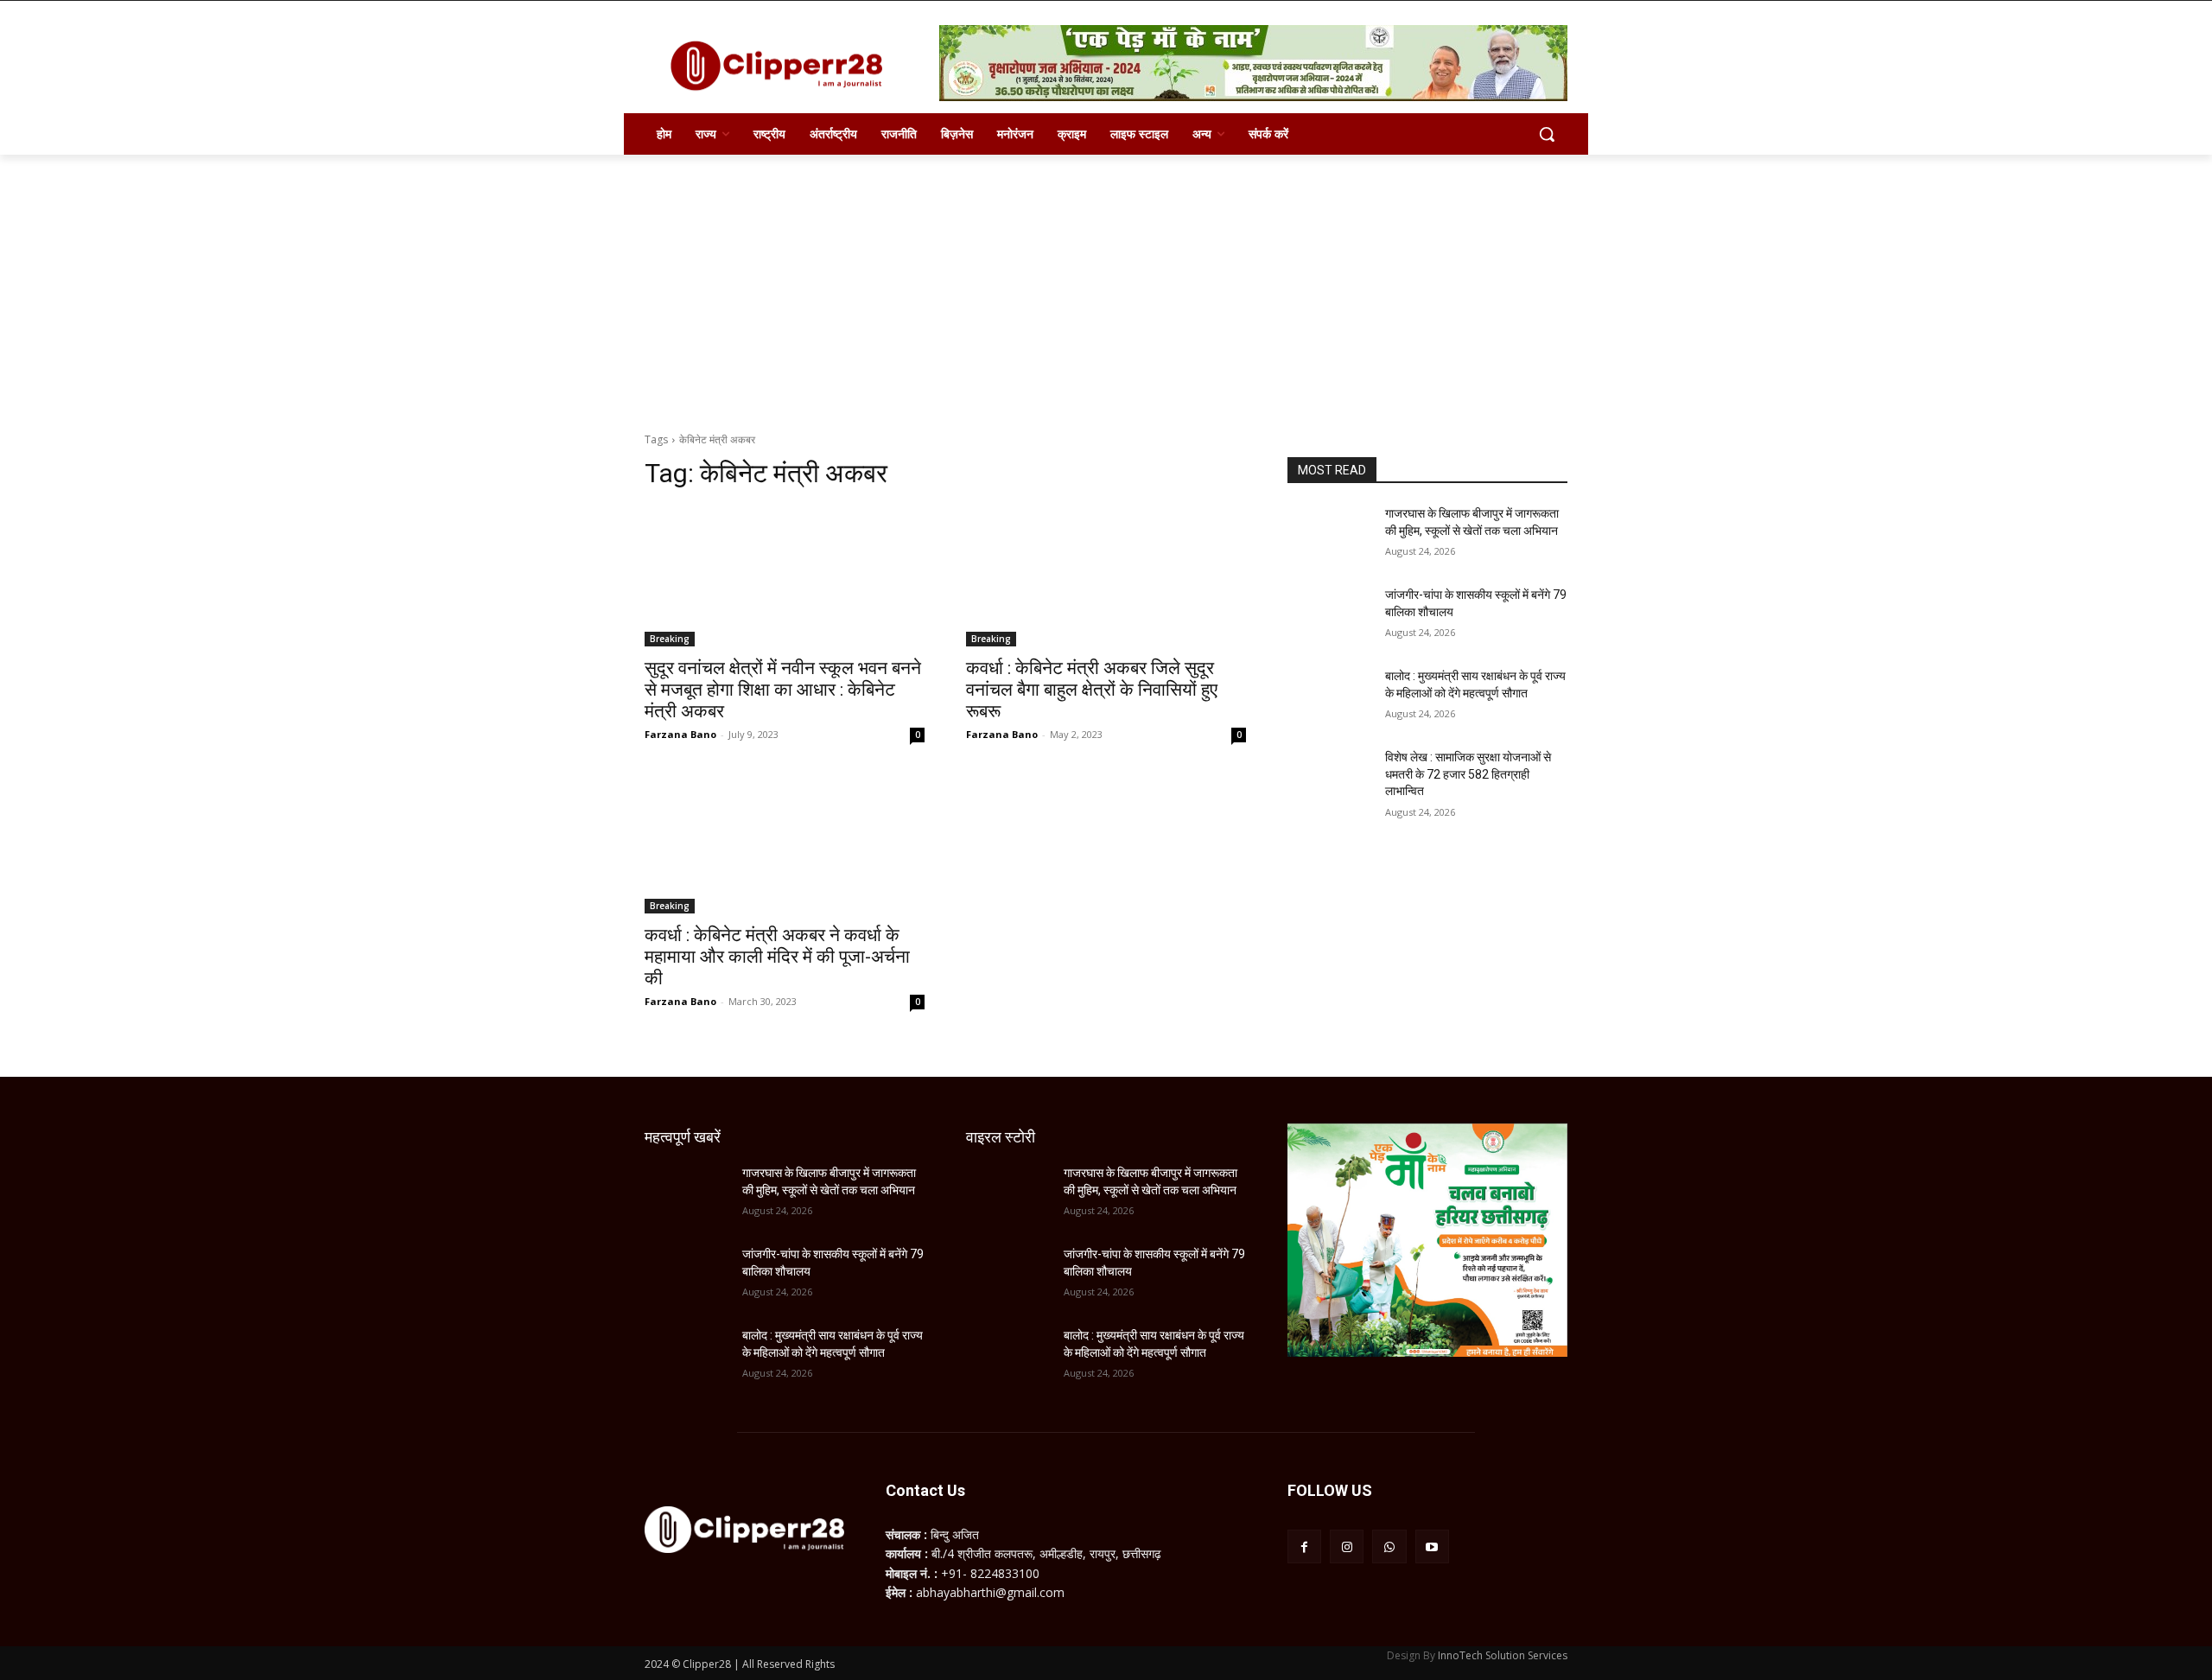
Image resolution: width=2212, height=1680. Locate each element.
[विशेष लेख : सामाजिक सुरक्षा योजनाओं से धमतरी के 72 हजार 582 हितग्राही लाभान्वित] (1329, 779)
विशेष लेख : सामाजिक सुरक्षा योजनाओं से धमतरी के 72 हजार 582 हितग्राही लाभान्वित (1468, 774)
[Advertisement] (1106, 284)
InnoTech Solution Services (1503, 1655)
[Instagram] (1347, 1546)
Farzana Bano (680, 734)
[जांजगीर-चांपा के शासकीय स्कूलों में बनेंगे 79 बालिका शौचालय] (1329, 616)
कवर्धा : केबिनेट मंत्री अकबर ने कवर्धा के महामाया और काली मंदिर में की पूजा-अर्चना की (777, 957)
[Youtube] (1432, 1546)
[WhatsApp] (1389, 1546)
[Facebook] (1304, 1546)
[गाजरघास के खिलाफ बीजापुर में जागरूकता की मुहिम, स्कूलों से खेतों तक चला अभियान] (1329, 535)
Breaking (670, 639)
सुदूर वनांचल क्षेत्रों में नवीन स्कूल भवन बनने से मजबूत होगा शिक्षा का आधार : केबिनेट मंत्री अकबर (783, 690)
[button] (1547, 134)
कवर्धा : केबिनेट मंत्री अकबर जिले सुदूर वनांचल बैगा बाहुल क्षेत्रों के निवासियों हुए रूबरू (1092, 690)
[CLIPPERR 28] (783, 66)
